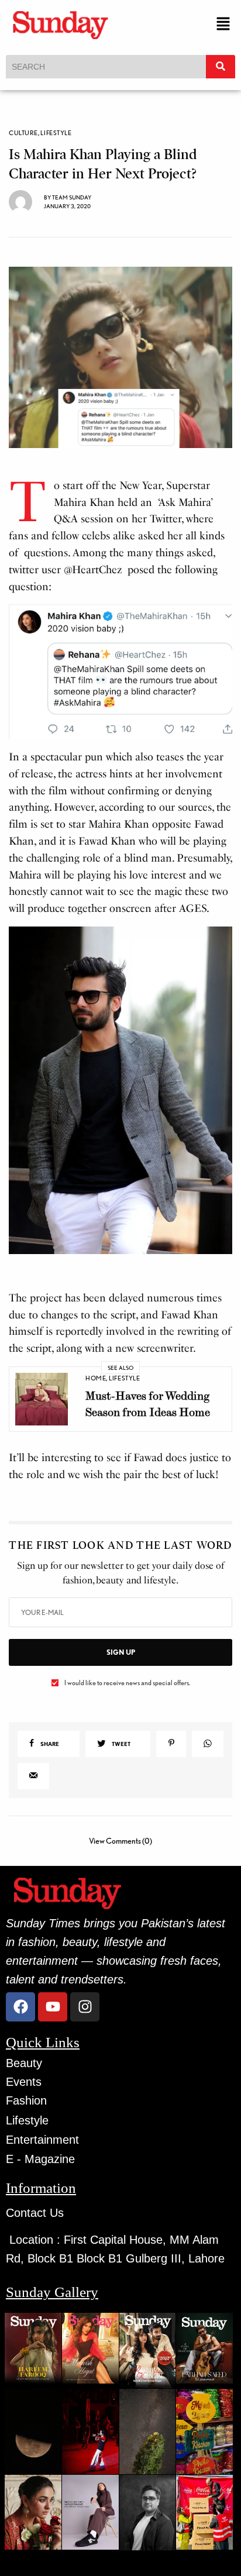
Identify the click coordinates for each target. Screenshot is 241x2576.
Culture (23, 133)
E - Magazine (40, 2159)
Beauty (24, 2063)
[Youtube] (53, 2007)
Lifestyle (56, 133)
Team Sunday (72, 197)
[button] (223, 24)
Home (96, 1378)
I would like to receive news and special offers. (127, 1683)
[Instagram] (85, 2007)
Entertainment (42, 2140)
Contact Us (35, 2213)
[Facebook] (20, 2007)
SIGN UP (121, 1652)
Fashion (26, 2100)
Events (24, 2082)
